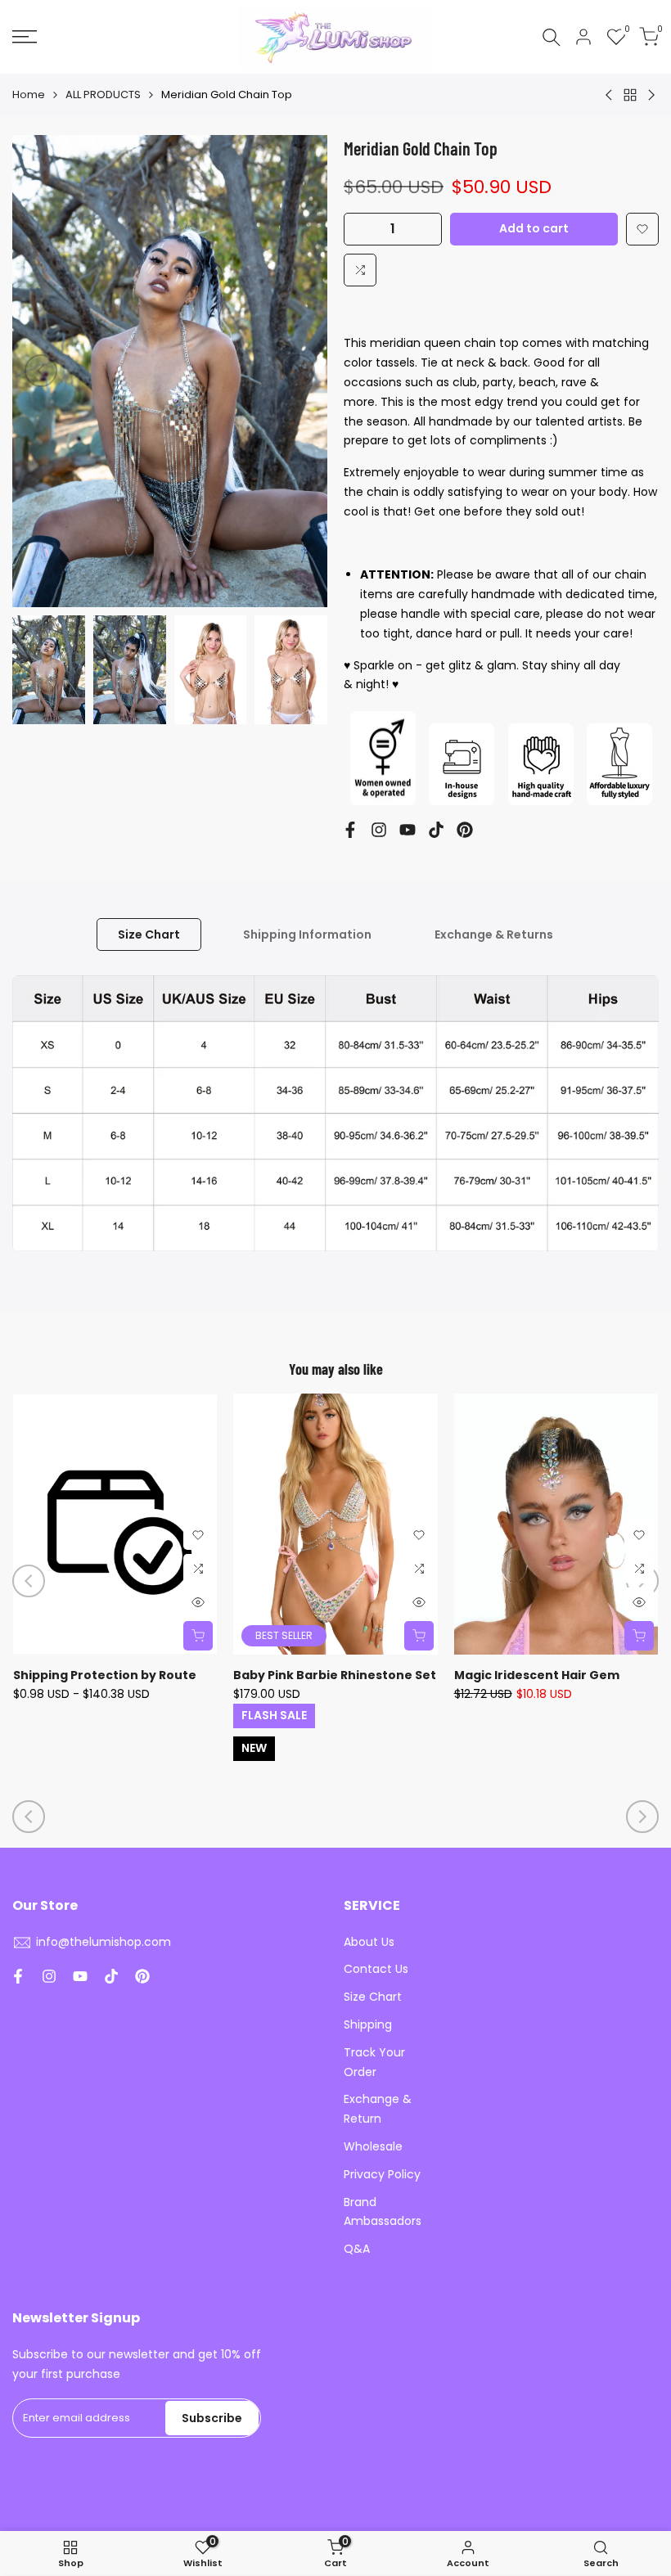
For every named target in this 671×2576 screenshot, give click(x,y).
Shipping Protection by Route (105, 1675)
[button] (642, 229)
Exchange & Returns (494, 934)
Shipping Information (307, 934)
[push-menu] (25, 37)
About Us (369, 1942)
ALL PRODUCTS (103, 95)
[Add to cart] (639, 1636)
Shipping (368, 2024)
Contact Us (376, 1969)
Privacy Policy (382, 2174)
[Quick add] (198, 1636)
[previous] (41, 371)
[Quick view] (198, 1602)
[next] (299, 371)
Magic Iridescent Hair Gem (537, 1675)
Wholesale (373, 2146)
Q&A (357, 2249)
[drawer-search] (552, 37)
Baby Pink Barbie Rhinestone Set (335, 1675)
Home (29, 95)
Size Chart (149, 934)
